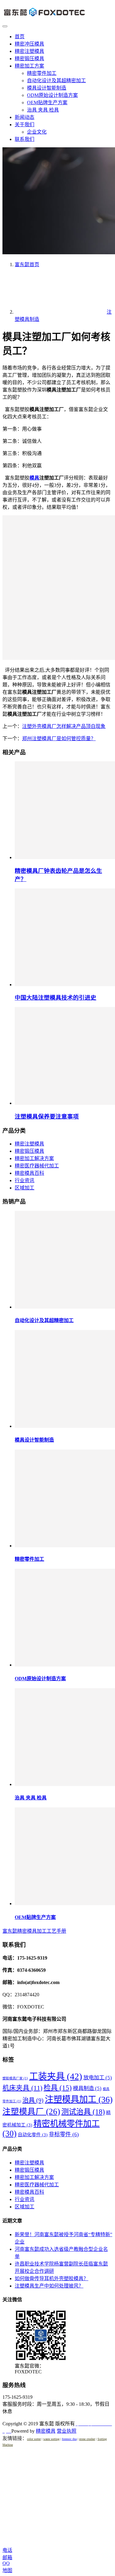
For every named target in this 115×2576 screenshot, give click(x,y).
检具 (58, 2088)
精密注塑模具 (29, 51)
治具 (33, 2100)
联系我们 (25, 139)
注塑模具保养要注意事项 (47, 1117)
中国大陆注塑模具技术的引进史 (56, 998)
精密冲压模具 (29, 44)
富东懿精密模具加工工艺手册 (34, 1931)
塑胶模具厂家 (15, 2078)
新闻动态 (25, 117)
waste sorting (51, 2439)
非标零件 (64, 2134)
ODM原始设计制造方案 (52, 95)
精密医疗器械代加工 (37, 1166)
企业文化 (37, 132)
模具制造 (87, 2088)
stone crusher (87, 2439)
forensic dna (69, 2439)
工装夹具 (56, 2076)
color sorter (34, 2439)
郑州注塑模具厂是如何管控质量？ (59, 739)
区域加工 (25, 1188)
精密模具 (46, 2431)
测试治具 (83, 2112)
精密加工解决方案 (34, 1158)
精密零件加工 (42, 73)
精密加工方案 (29, 66)
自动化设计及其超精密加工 (56, 81)
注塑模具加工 (79, 2099)
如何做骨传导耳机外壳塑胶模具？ (52, 2278)
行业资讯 (25, 1180)
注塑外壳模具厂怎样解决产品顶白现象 (64, 726)
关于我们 (25, 125)
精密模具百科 (29, 1173)
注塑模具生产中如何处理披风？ (49, 2286)
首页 (20, 37)
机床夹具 (22, 2088)
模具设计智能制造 (47, 88)
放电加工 (98, 2078)
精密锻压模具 (29, 59)
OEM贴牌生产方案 (47, 103)
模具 (34, 478)
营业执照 (67, 2431)
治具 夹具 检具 (43, 110)
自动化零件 (33, 2135)
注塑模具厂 (31, 2111)
